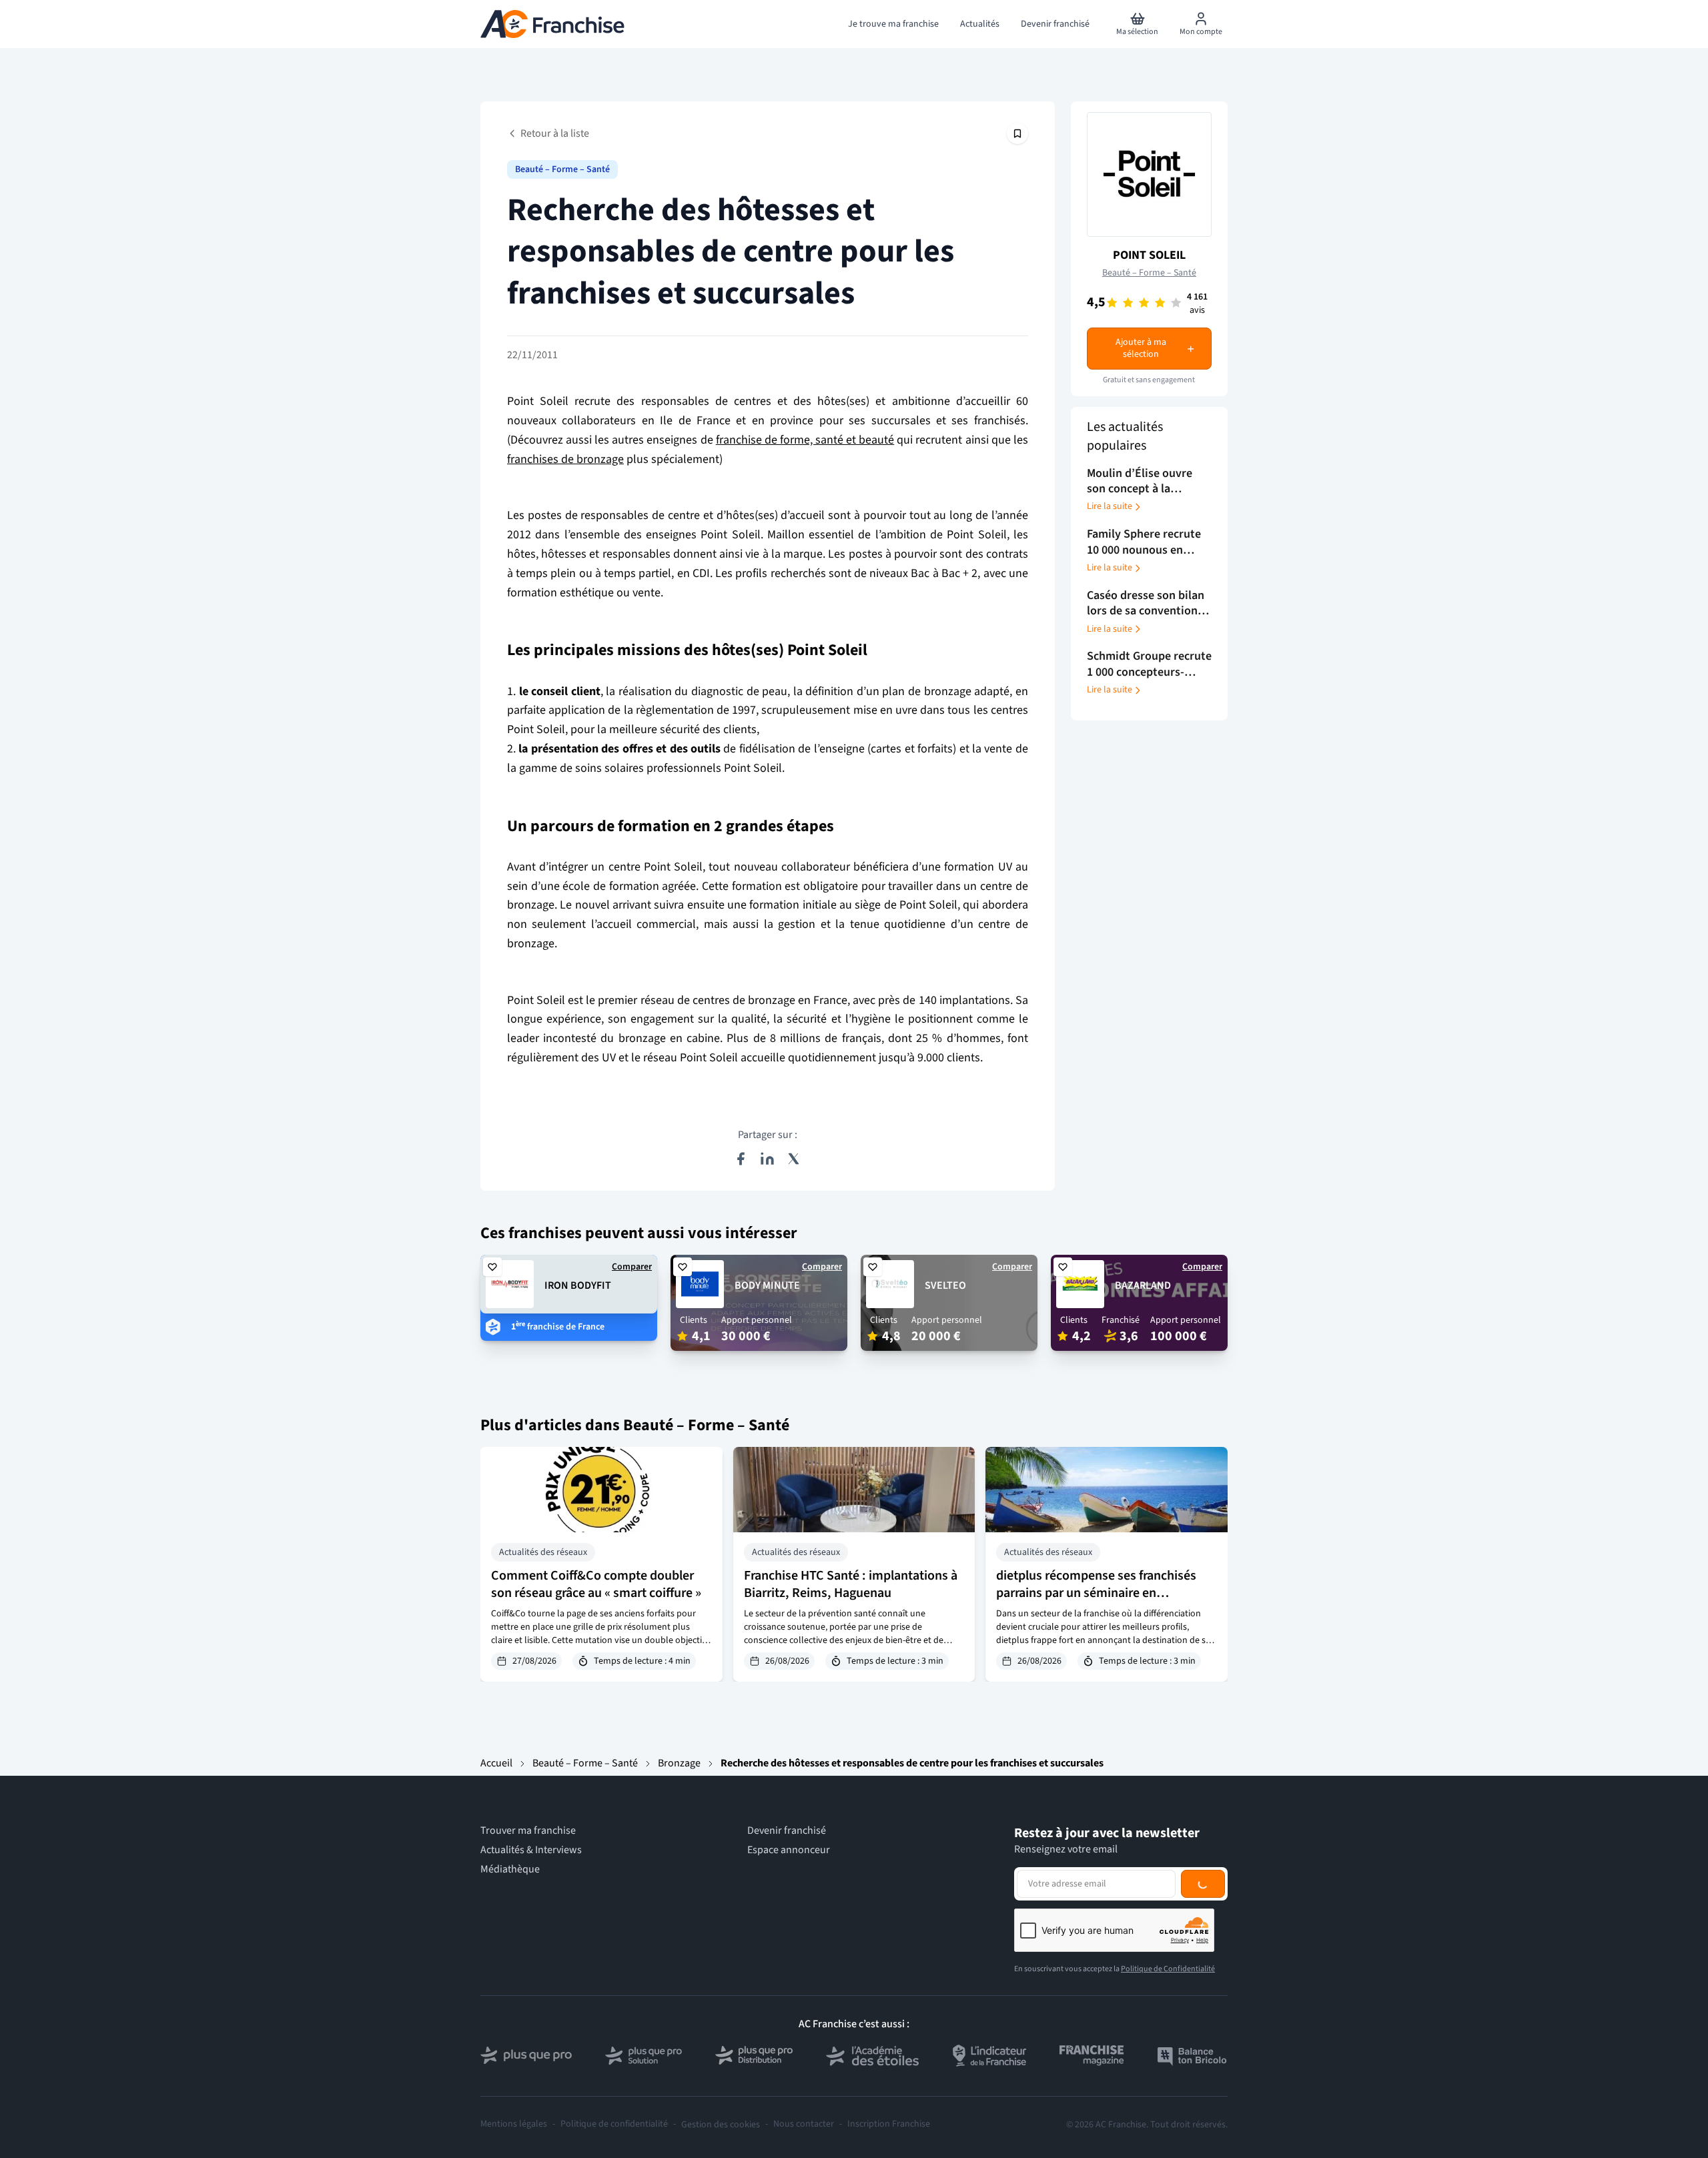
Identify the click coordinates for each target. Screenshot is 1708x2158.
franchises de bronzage (565, 459)
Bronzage (679, 1763)
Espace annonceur (789, 1850)
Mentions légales (514, 2124)
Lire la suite (1110, 507)
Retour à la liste (555, 133)
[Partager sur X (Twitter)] (794, 1159)
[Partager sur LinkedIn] (767, 1159)
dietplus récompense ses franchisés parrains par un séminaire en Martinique (1096, 1593)
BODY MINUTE (767, 1285)
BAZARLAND (1143, 1285)
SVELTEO (945, 1285)
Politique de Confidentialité (1168, 1969)
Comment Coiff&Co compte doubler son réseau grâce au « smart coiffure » (596, 1584)
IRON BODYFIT (578, 1285)
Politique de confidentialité (614, 2124)
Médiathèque (510, 1869)
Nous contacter (804, 2124)
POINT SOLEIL (1149, 255)
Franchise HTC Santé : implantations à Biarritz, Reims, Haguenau (851, 1584)
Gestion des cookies (721, 2125)
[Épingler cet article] (1017, 133)
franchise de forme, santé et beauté (805, 440)
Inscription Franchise (889, 2124)
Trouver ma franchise (528, 1831)
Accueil (496, 1763)
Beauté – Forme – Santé (562, 169)
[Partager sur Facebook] (741, 1159)
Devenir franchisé (787, 1831)
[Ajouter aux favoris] (492, 1267)
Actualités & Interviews (531, 1850)
